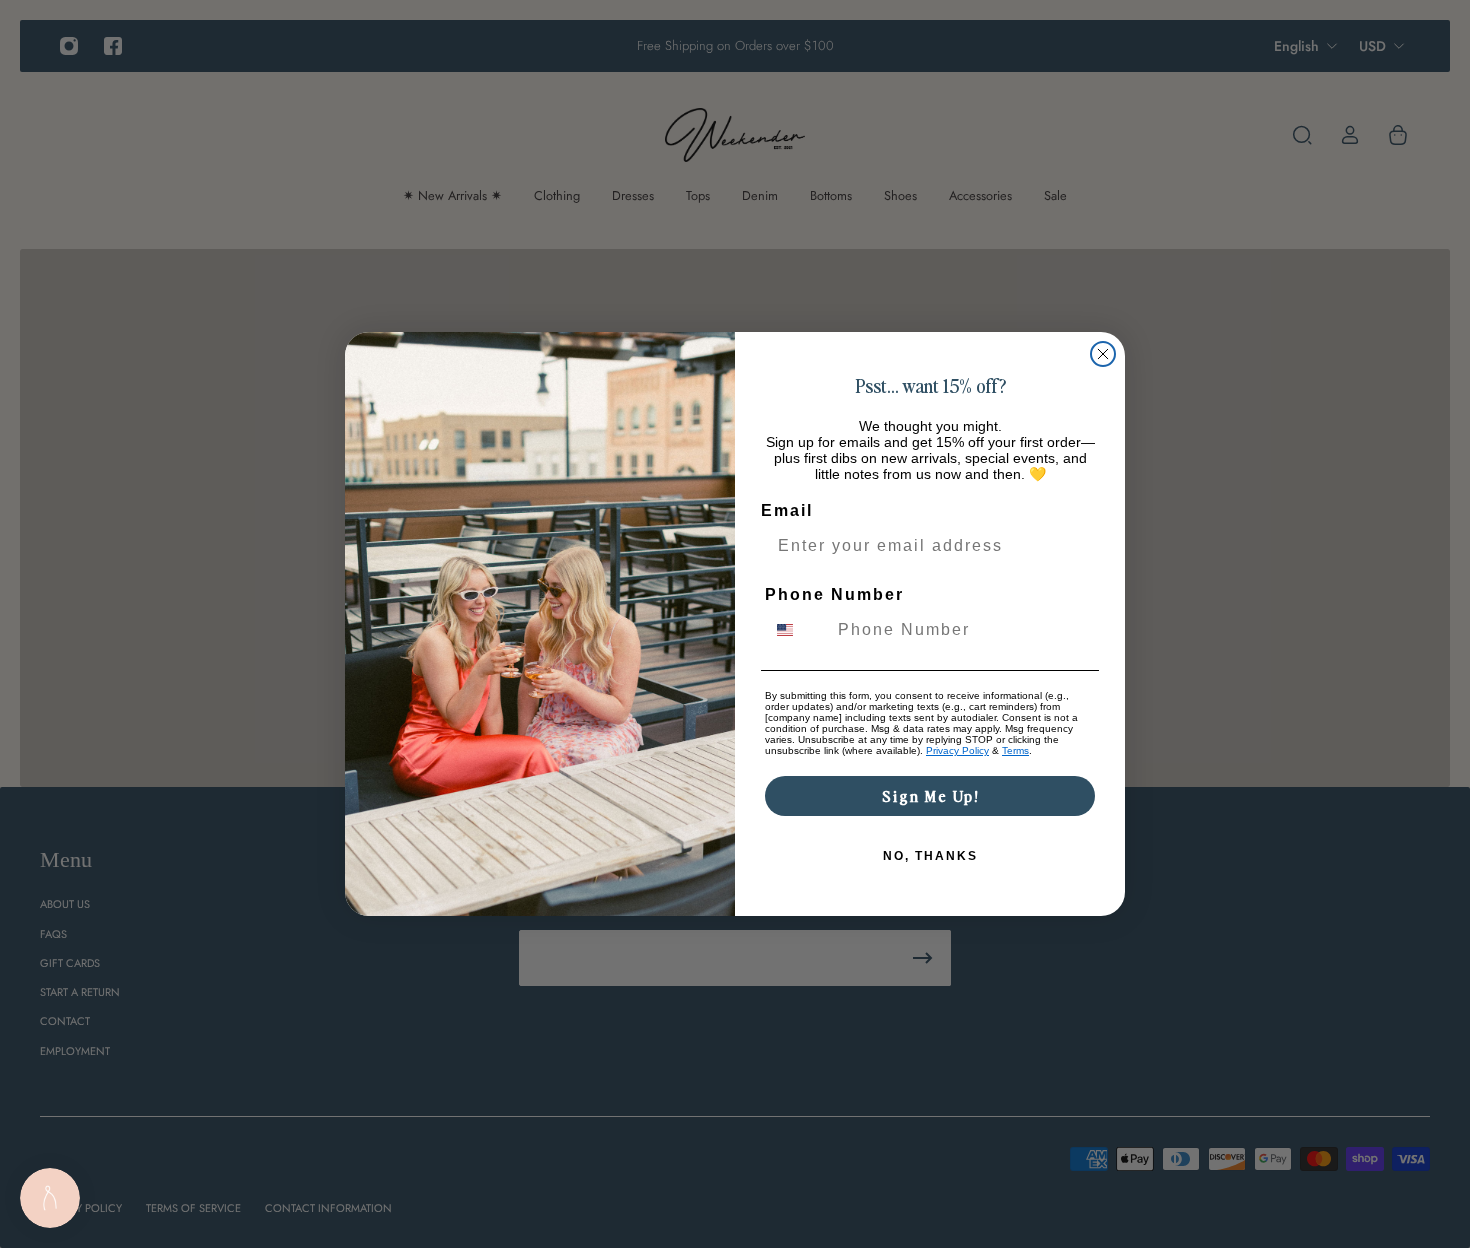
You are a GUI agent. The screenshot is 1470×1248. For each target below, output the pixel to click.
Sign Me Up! (930, 795)
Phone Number (834, 594)
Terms (1015, 750)
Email (787, 510)
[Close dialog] (1103, 354)
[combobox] (797, 630)
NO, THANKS (930, 856)
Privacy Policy (957, 750)
